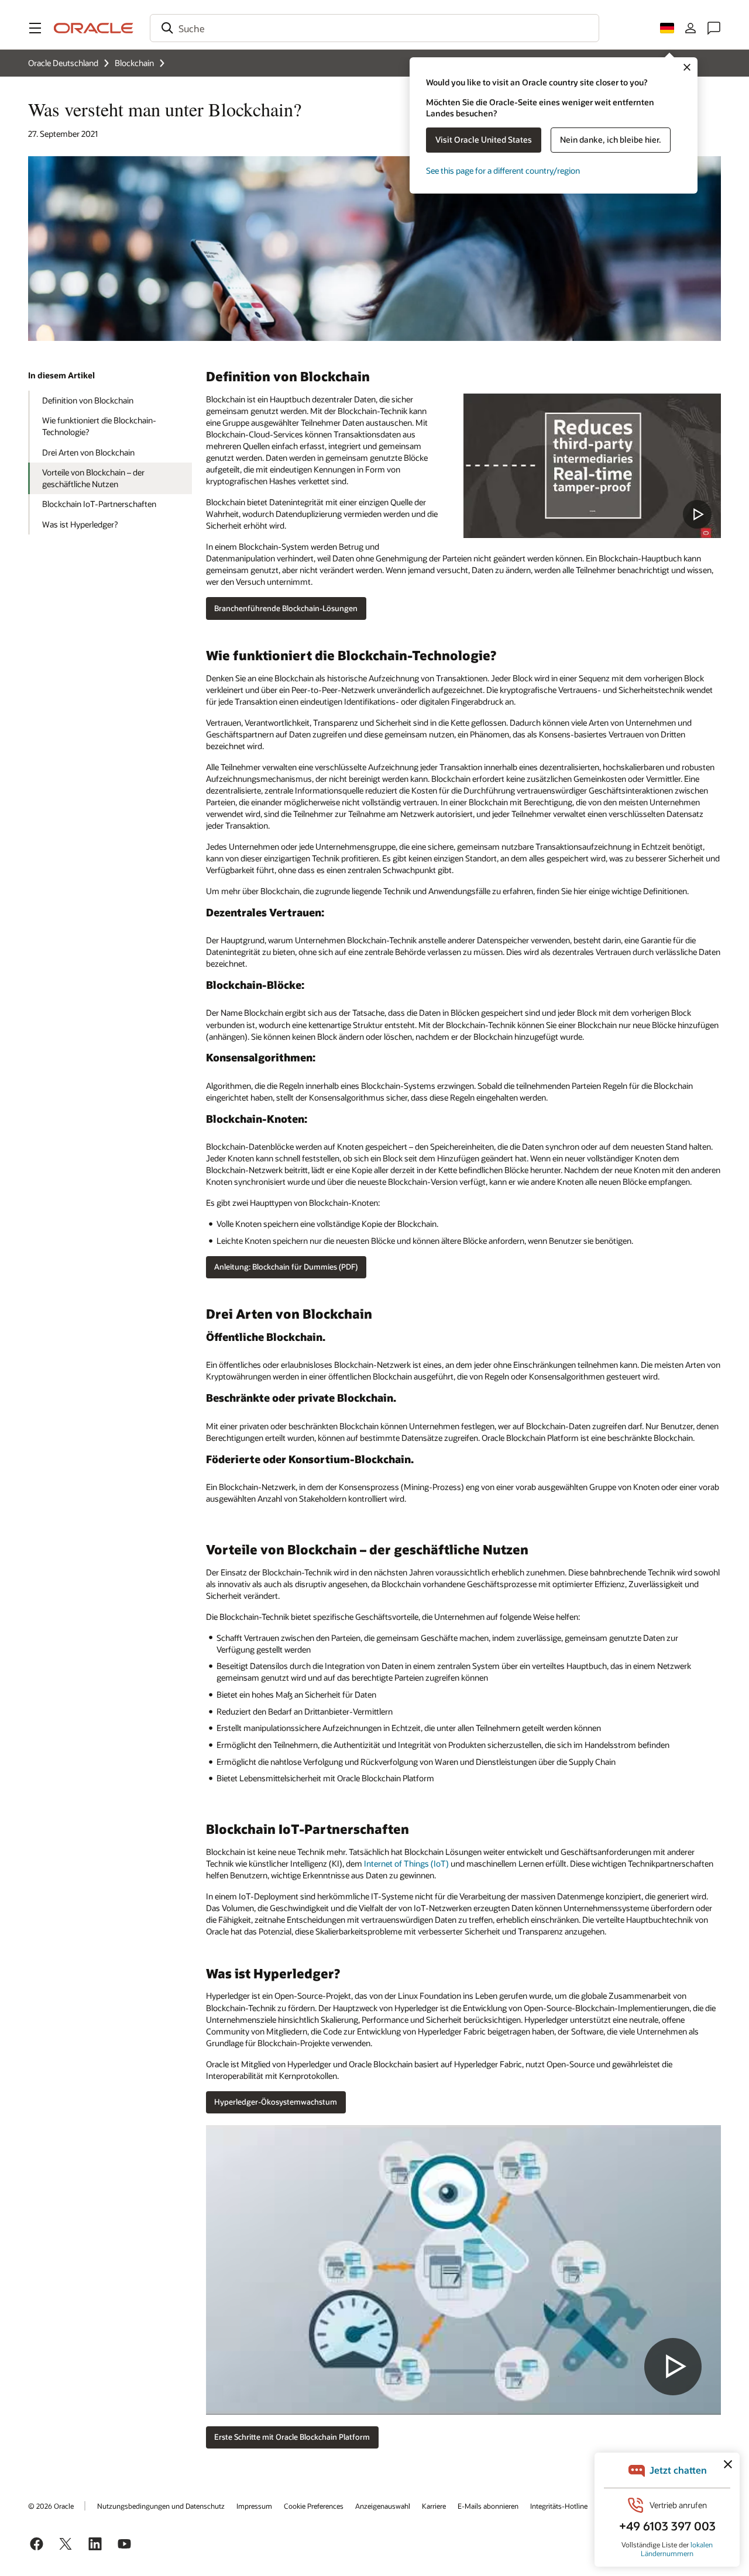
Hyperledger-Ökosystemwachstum (276, 2102)
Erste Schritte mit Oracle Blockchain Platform (292, 2437)
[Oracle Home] (94, 28)
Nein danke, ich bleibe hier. (611, 139)
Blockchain (134, 63)
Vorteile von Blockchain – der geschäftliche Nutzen (93, 478)
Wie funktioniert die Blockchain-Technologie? (99, 426)
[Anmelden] (690, 28)
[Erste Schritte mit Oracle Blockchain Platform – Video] (463, 2270)
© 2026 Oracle (51, 2506)
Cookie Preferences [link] (314, 2506)
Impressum (254, 2506)
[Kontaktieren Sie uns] (714, 28)
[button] (35, 28)
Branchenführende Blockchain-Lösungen (286, 608)
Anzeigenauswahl (383, 2506)
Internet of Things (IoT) (406, 1863)
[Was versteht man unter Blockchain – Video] (592, 466)
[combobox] (374, 28)
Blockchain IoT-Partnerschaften (99, 504)
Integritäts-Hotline (559, 2506)
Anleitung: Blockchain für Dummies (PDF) (286, 1267)
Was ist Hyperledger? (80, 524)
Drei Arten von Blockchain (88, 452)
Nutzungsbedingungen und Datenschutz (161, 2506)
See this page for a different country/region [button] (503, 170)
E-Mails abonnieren (488, 2506)
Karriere (434, 2506)
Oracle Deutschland (63, 63)
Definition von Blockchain (88, 400)
